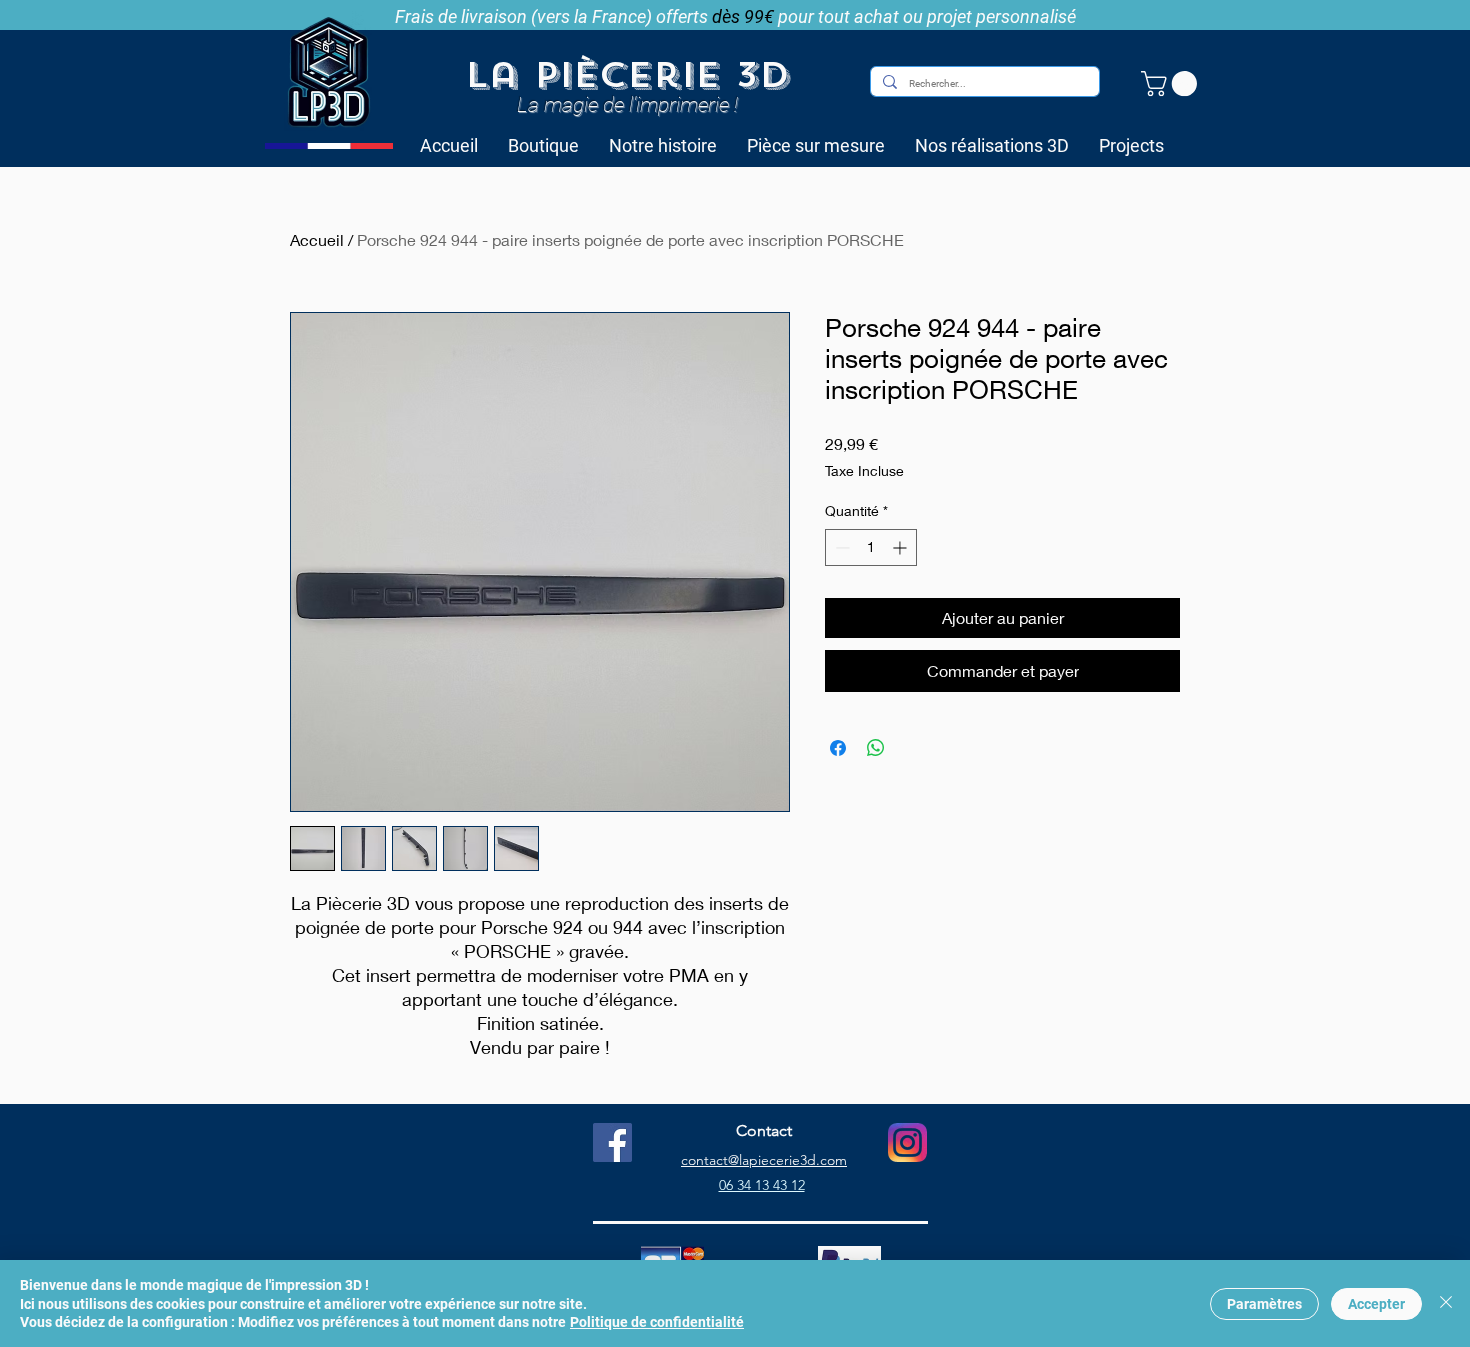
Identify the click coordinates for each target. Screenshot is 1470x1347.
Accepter (1376, 1304)
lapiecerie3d (777, 1160)
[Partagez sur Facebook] (838, 748)
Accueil (317, 239)
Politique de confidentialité (657, 1322)
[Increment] (901, 547)
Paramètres (1264, 1304)
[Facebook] (612, 1142)
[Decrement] (840, 547)
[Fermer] (1446, 1303)
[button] (1172, 83)
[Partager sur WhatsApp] (876, 748)
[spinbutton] (871, 547)
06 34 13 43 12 (762, 1185)
